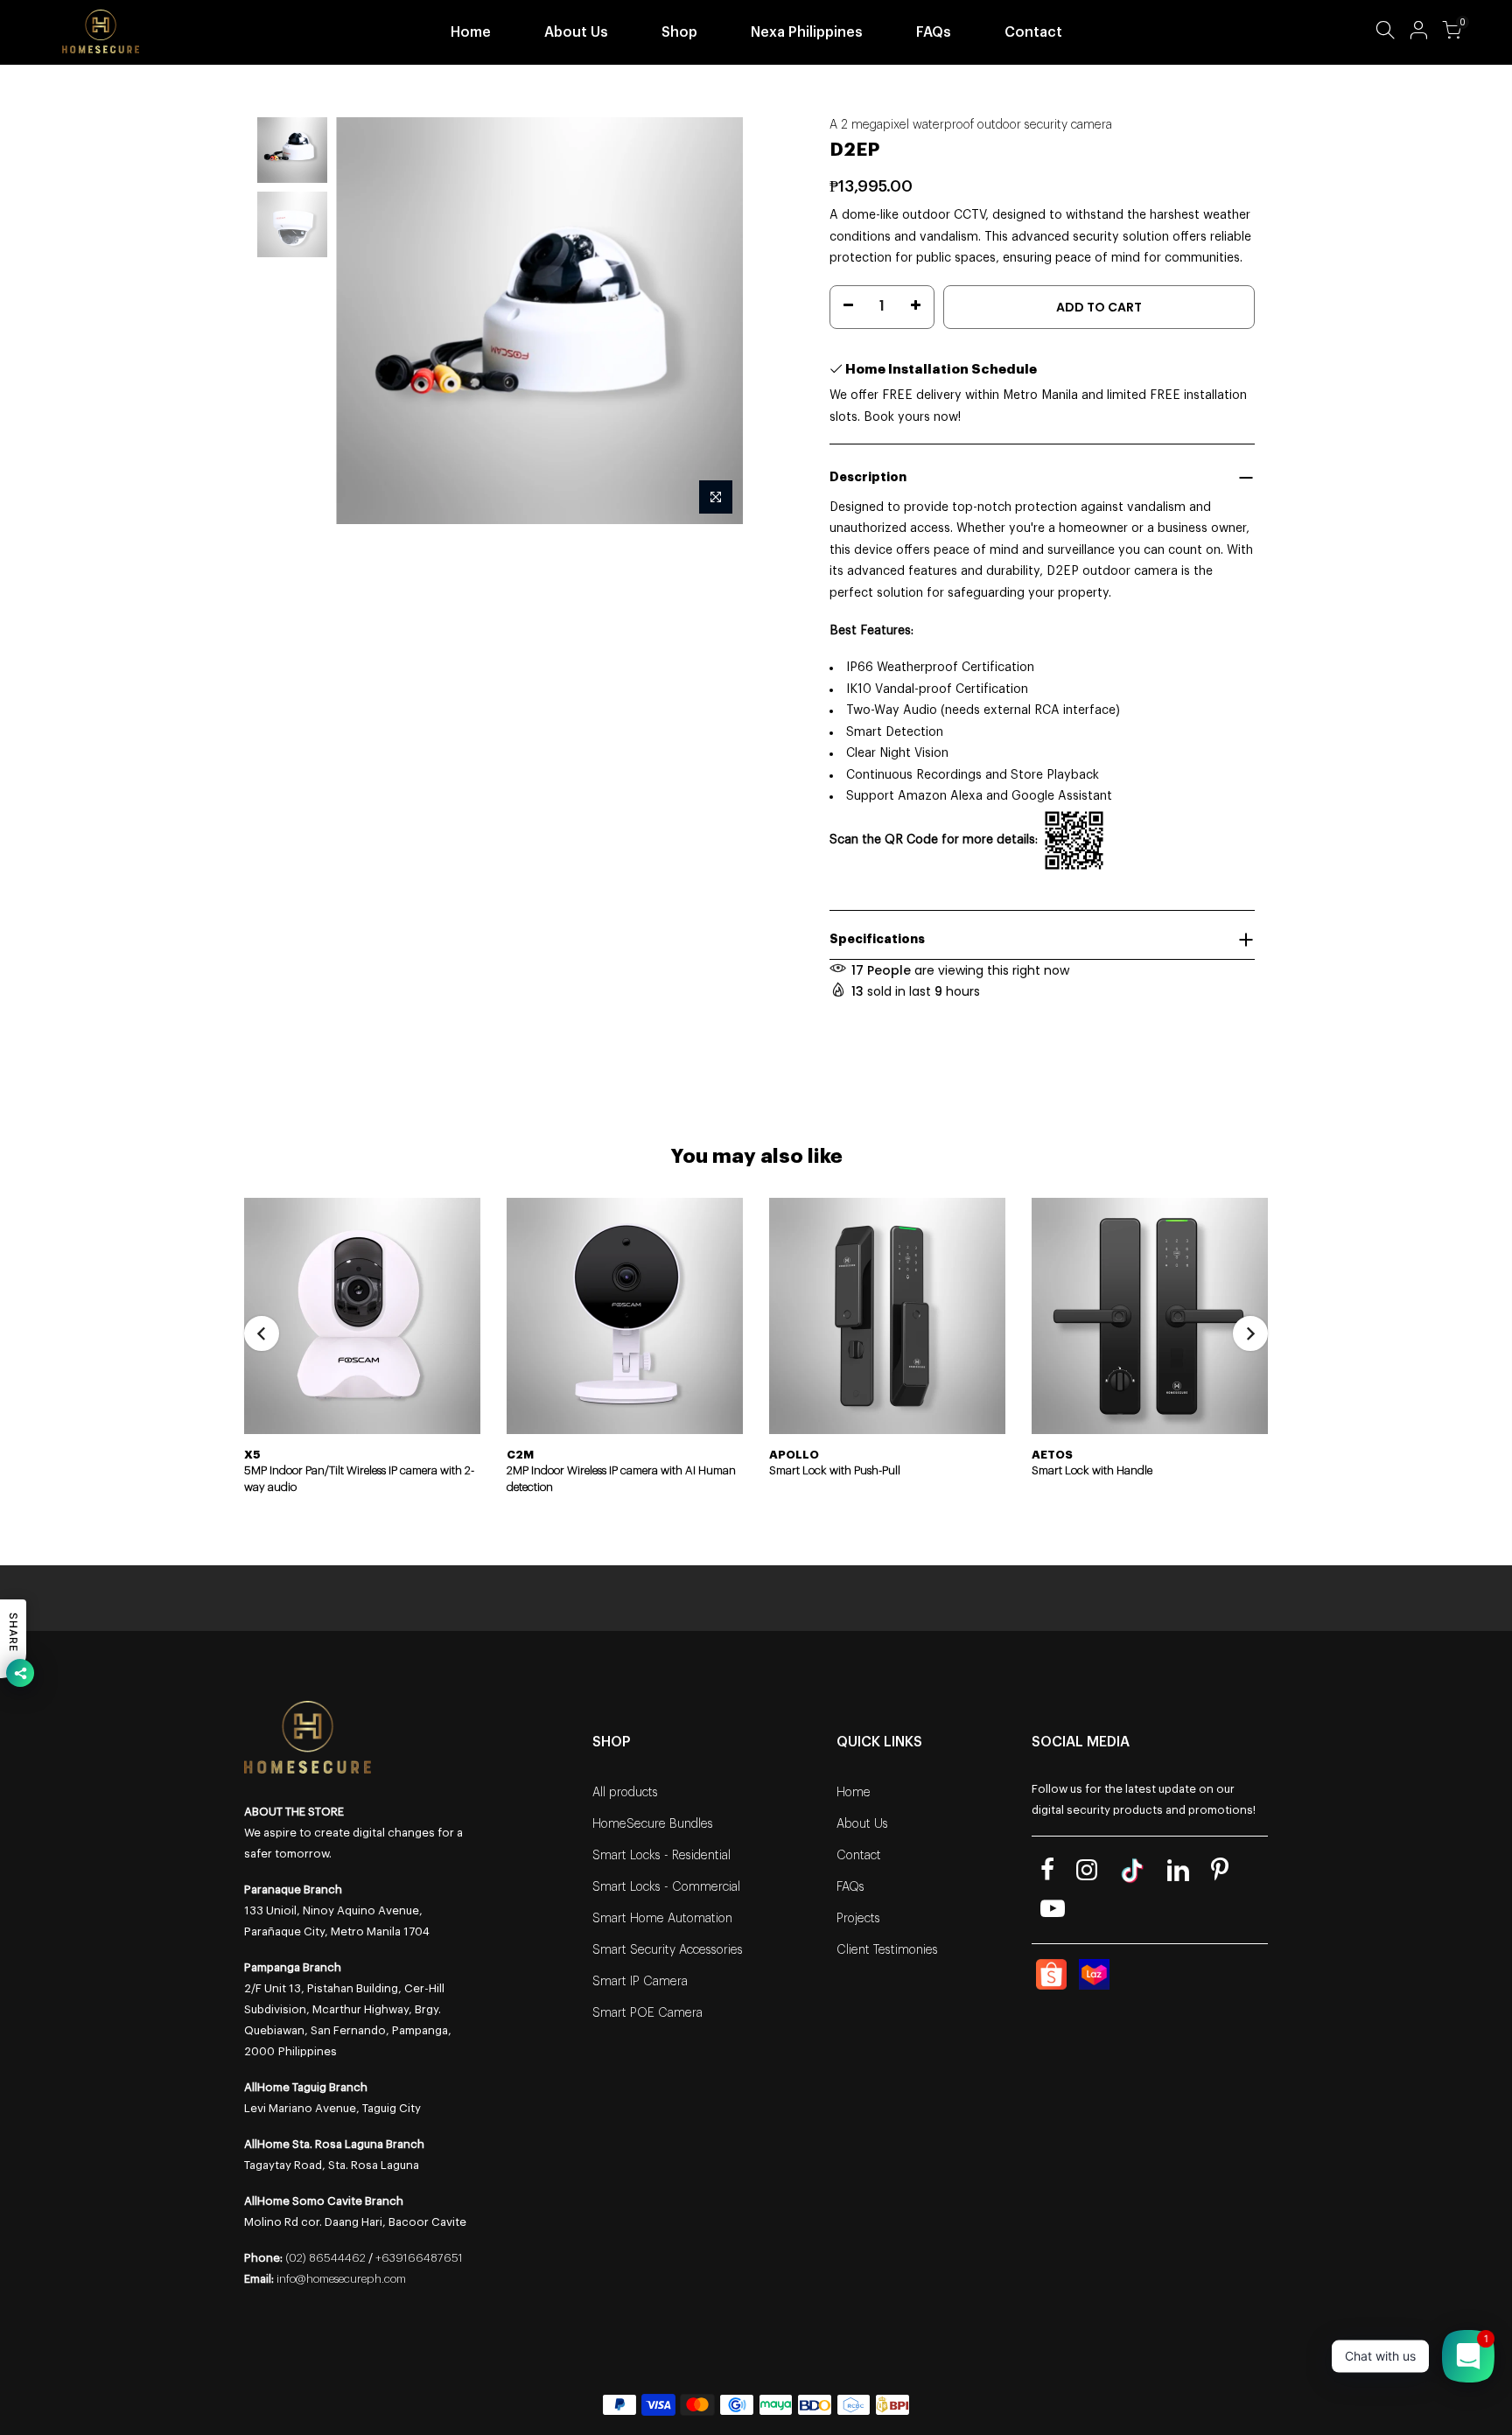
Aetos (1052, 1455)
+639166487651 (419, 2258)
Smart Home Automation (662, 1919)
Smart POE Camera (647, 2013)
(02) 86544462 (325, 2258)
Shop (679, 32)
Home (471, 32)
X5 (252, 1455)
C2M (520, 1455)
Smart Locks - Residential (661, 1856)
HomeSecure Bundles (653, 1824)
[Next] (712, 321)
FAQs (934, 32)
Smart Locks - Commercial (666, 1887)
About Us (576, 32)
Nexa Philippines (807, 32)
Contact (1033, 32)
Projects (858, 1919)
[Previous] (367, 321)
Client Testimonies (887, 1950)
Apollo (794, 1455)
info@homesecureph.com (341, 2279)
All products (625, 1793)
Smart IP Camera (640, 1982)
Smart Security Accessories (668, 1950)
